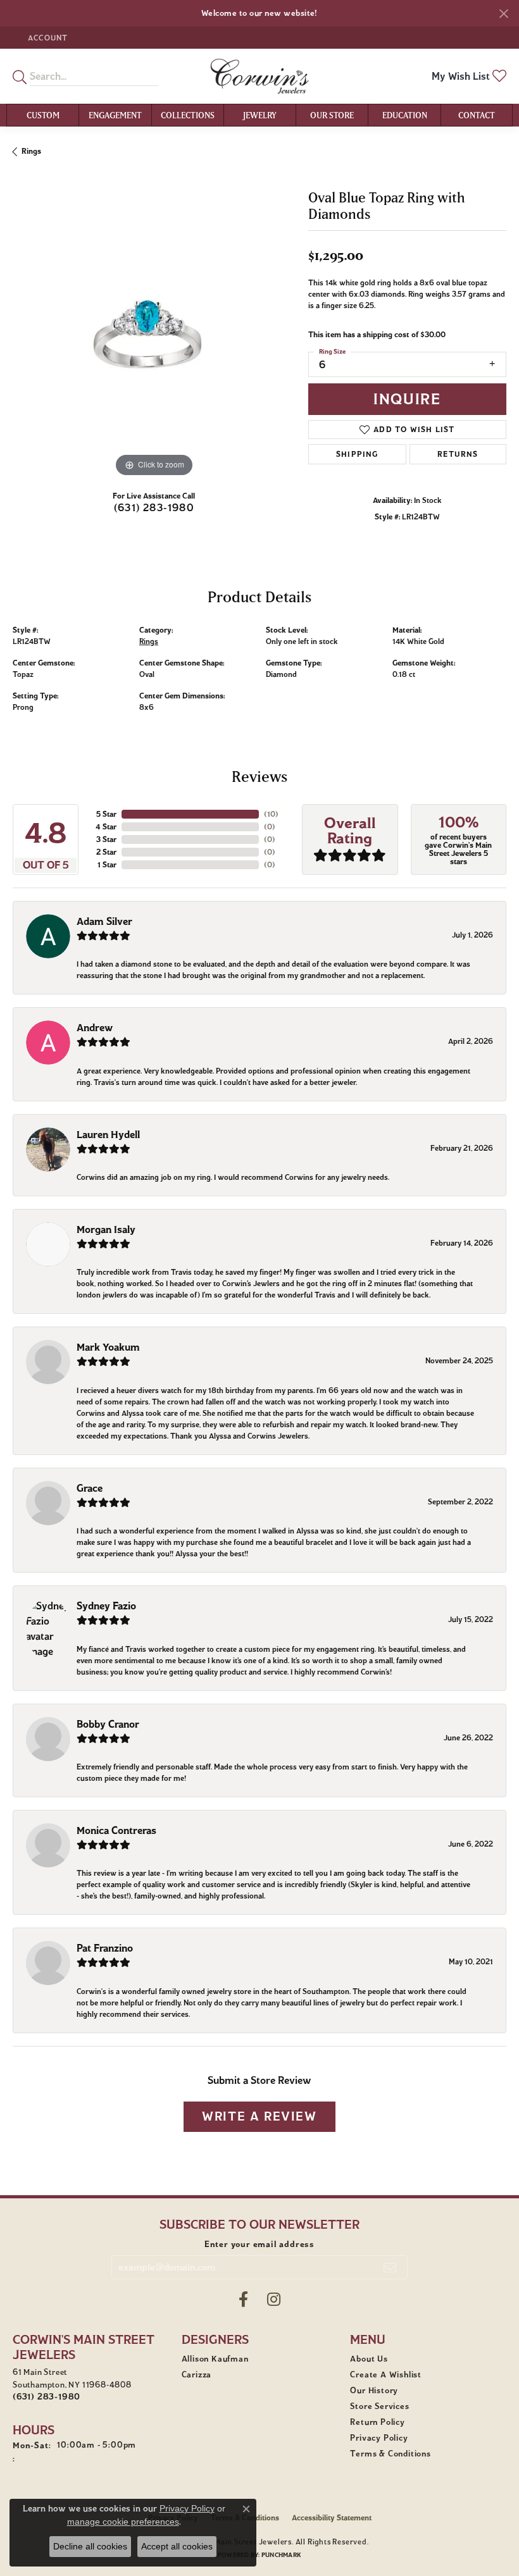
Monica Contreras (116, 1830)
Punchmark (281, 2555)
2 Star (106, 852)
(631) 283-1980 (154, 508)
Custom (43, 115)
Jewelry (260, 115)
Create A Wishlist (386, 2375)
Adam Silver (104, 921)
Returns (458, 454)
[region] (154, 339)
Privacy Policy (379, 2438)
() (271, 814)
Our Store (332, 115)
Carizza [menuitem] (197, 2375)
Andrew (95, 1028)
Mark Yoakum (108, 1347)
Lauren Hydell (108, 1135)
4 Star (106, 827)
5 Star (106, 814)
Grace (90, 1488)
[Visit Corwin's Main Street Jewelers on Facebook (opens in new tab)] (243, 2300)
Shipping (357, 454)
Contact (477, 115)
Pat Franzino (105, 1948)
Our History (374, 2391)
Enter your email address (259, 2244)
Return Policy (377, 2422)
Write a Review (259, 2116)
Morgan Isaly (106, 1229)
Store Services (379, 2406)
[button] (47, 38)
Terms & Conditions (390, 2454)
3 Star (106, 839)
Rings (31, 151)
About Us (369, 2359)
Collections (188, 115)
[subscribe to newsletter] (390, 2267)
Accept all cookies (177, 2546)
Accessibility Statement (332, 2517)
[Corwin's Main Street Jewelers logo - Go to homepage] (260, 76)
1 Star (107, 864)
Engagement (115, 115)
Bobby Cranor (108, 1724)
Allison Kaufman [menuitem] (215, 2359)
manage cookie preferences (123, 2522)
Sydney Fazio (106, 1606)
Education (405, 115)
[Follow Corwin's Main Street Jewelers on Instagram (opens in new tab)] (274, 2300)
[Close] (503, 14)
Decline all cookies (90, 2546)
